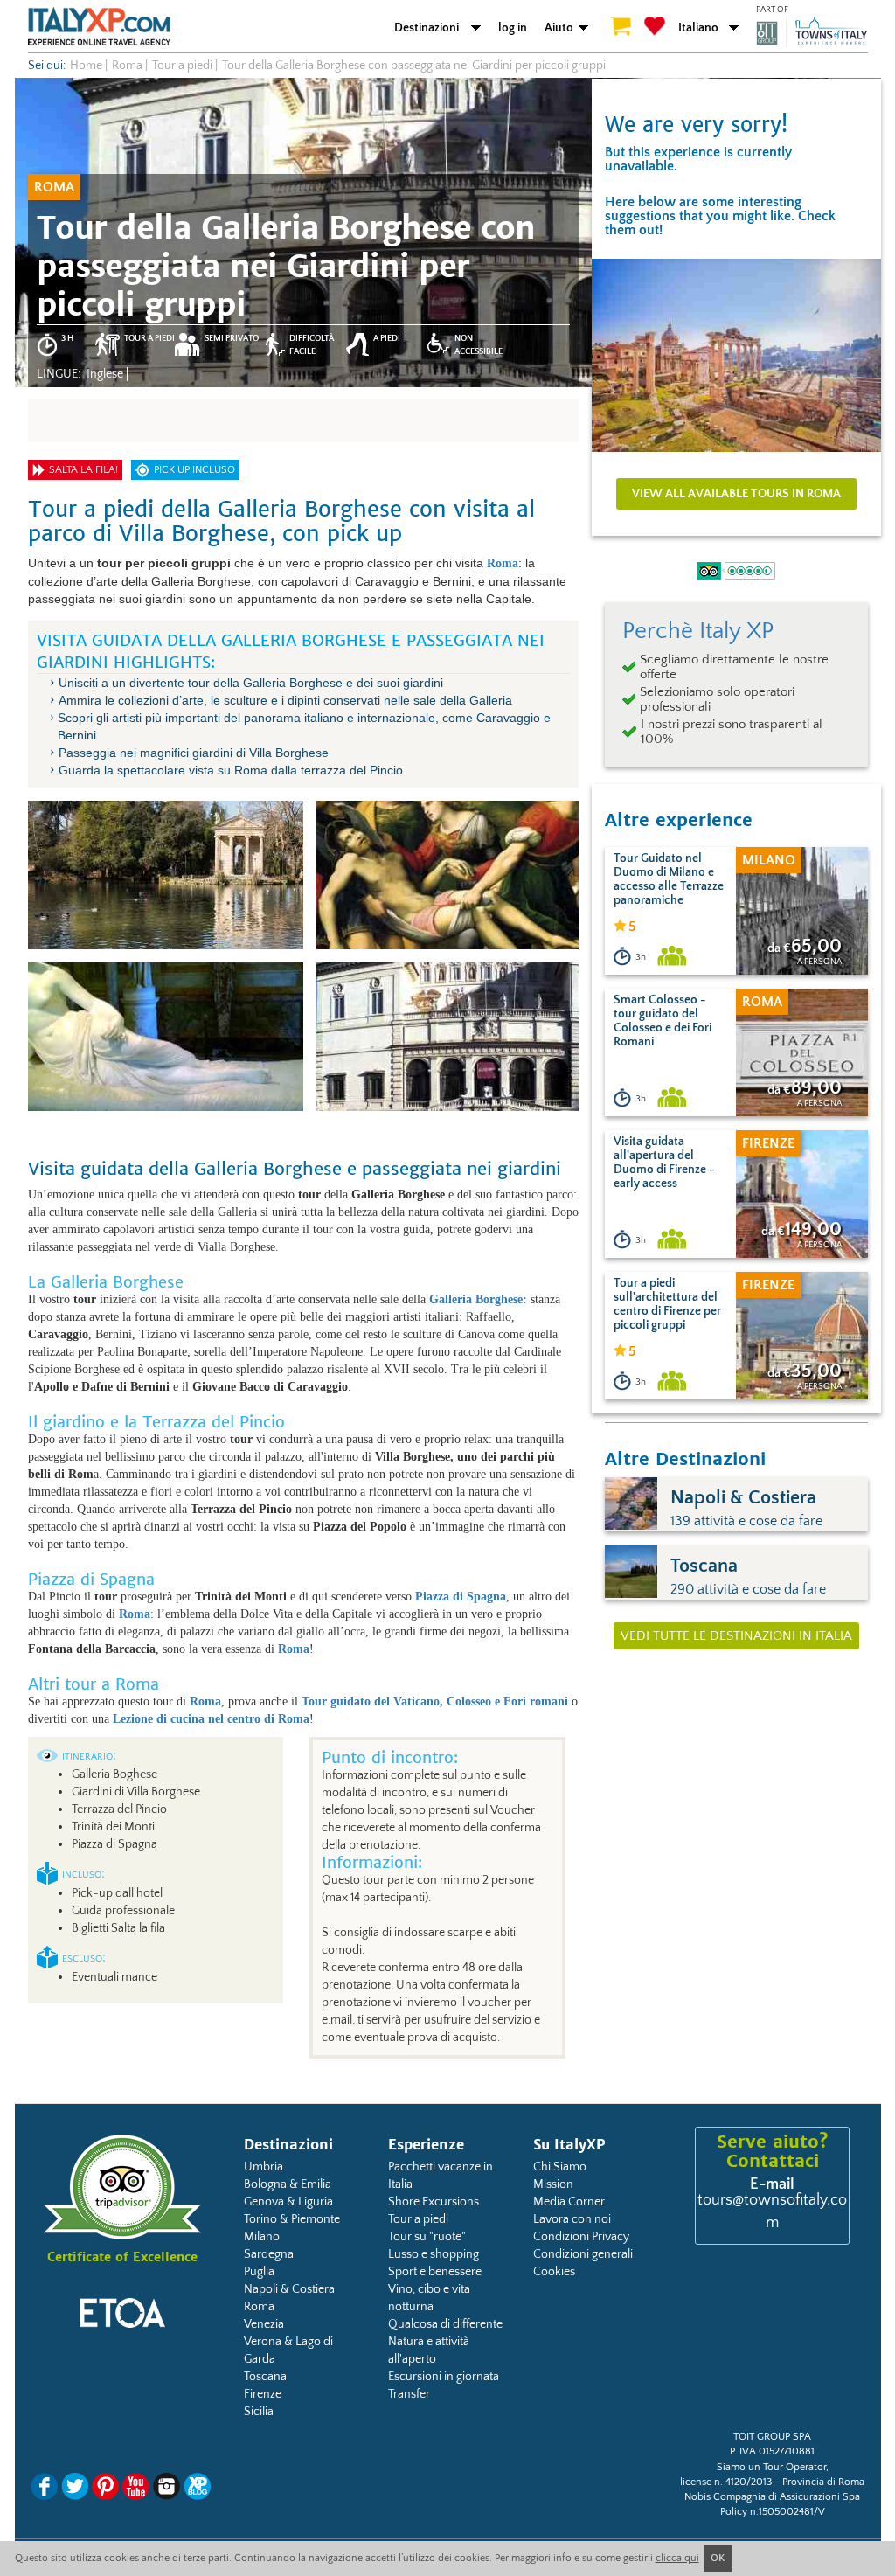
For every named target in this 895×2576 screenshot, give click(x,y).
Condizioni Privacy (581, 2237)
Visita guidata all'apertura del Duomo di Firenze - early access (664, 1163)
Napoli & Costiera (289, 2289)
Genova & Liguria (288, 2202)
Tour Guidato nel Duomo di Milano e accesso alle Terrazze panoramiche (669, 879)
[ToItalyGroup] (812, 32)
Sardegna (269, 2254)
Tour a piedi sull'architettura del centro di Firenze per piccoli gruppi (667, 1304)
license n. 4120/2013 (726, 2482)
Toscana (265, 2377)
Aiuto (559, 28)
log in (513, 28)
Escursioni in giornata (444, 2377)
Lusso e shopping (434, 2254)
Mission (553, 2184)
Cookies (554, 2272)
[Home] (99, 26)
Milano (262, 2237)
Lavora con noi (572, 2219)
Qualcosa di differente (445, 2324)
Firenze (263, 2394)
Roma (259, 2307)
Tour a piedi (418, 2219)
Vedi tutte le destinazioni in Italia (736, 1636)
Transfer (409, 2394)
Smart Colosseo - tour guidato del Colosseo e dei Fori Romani (663, 1021)
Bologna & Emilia (288, 2184)
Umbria (264, 2167)
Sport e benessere (435, 2272)
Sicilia (259, 2412)
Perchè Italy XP (698, 631)
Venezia (264, 2324)
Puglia (259, 2272)
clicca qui (677, 2558)
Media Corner (569, 2202)
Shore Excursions (434, 2202)
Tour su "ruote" (427, 2237)
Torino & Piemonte (292, 2219)
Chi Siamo (560, 2167)
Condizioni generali (583, 2254)
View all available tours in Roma (736, 494)
